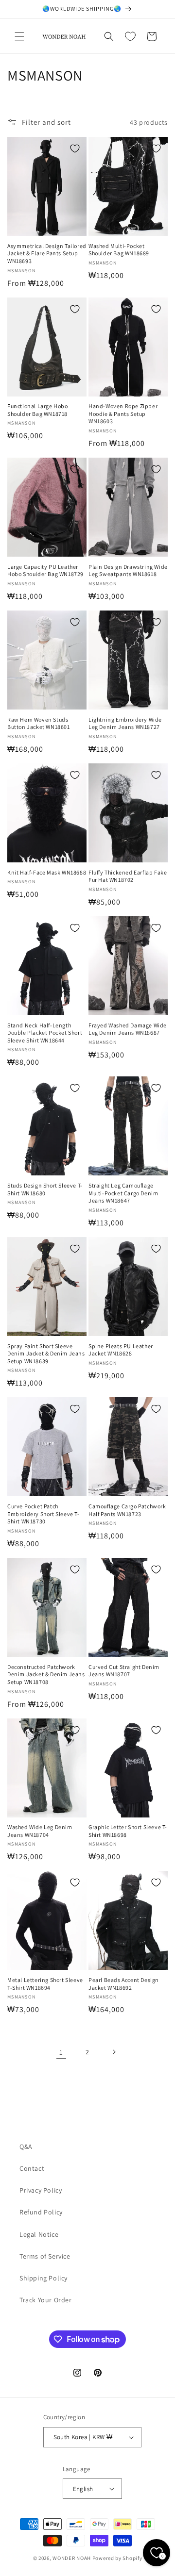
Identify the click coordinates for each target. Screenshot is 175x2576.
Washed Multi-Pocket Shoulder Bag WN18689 (119, 250)
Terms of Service (45, 2256)
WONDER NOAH (72, 2558)
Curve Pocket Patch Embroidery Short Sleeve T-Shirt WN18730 (44, 1514)
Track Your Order (46, 2300)
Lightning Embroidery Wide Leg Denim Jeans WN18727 (125, 723)
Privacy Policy (41, 2190)
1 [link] (61, 2052)
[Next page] (114, 2052)
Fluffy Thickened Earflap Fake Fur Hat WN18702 (128, 876)
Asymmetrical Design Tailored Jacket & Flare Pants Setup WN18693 (47, 253)
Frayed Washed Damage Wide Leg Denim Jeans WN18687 (128, 1029)
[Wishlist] (130, 36)
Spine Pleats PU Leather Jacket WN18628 (121, 1350)
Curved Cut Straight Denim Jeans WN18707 (124, 1671)
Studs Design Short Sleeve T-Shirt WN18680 (45, 1189)
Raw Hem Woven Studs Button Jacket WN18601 (39, 723)
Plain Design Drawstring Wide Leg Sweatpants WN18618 (128, 570)
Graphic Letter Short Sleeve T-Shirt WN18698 (128, 1831)
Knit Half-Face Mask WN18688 (47, 872)
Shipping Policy (44, 2278)
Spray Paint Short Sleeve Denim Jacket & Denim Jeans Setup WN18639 (46, 1354)
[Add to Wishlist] (75, 149)
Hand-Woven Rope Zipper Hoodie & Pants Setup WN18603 (123, 413)
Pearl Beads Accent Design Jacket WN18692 (124, 1984)
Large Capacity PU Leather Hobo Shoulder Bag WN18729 (45, 570)
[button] (19, 36)
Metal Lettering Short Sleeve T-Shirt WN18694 (45, 1984)
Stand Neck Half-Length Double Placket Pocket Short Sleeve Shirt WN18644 (45, 1033)
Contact (32, 2168)
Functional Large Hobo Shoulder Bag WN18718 (38, 410)
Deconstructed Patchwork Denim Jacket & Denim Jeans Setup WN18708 (46, 1674)
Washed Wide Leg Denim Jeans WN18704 (40, 1831)
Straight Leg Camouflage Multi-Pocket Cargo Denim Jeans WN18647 (123, 1193)
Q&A (26, 2147)
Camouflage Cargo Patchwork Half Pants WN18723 (127, 1510)
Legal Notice (39, 2234)
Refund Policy (41, 2212)
